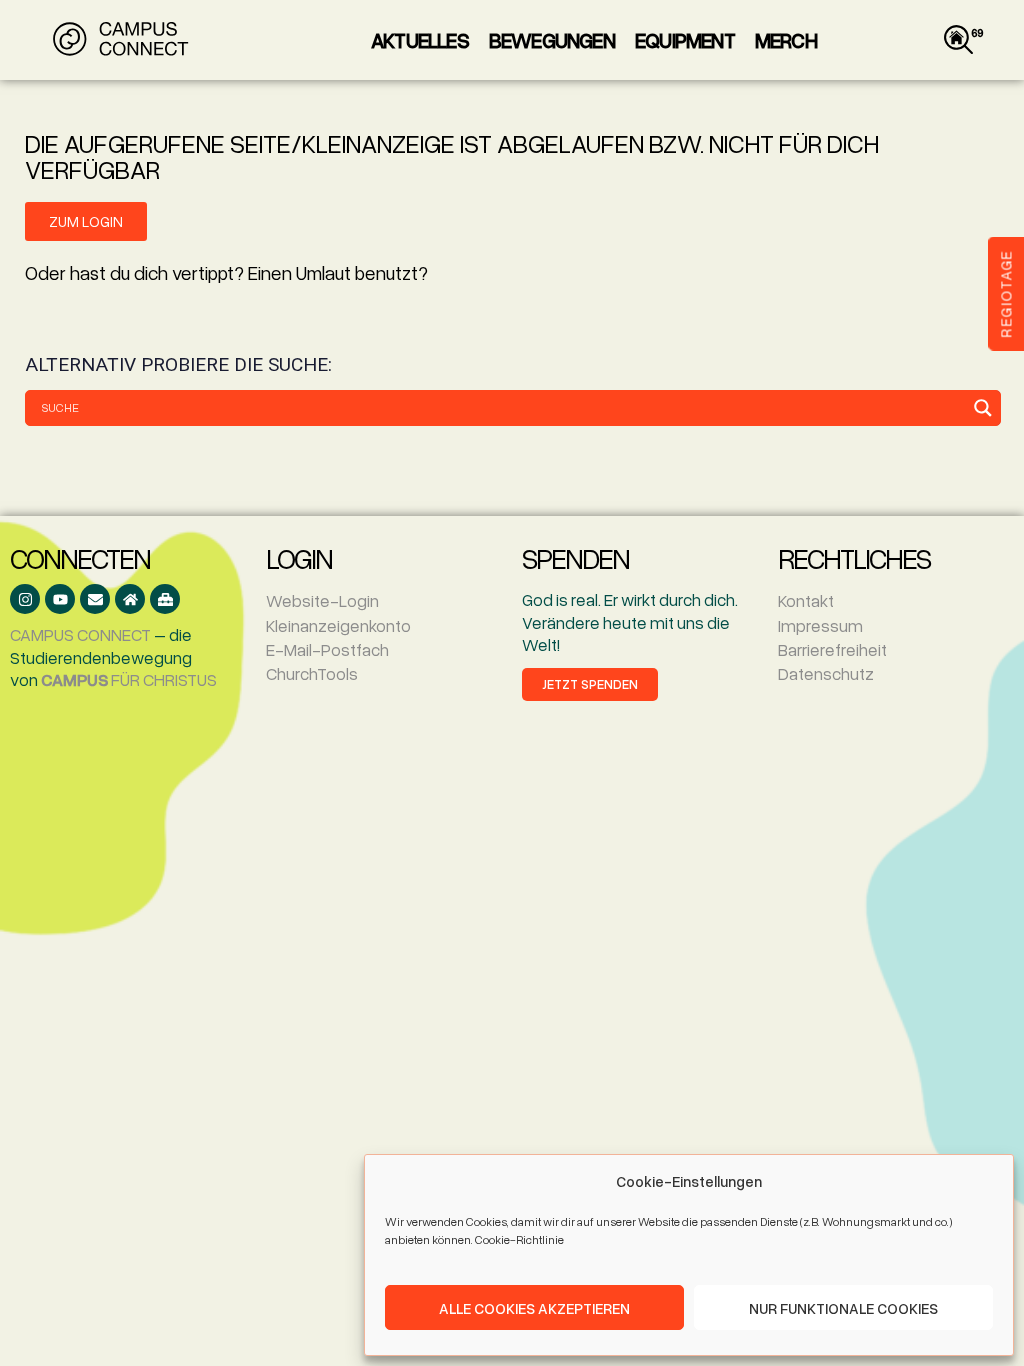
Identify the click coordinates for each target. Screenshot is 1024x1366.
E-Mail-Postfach (327, 649)
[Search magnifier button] (983, 408)
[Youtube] (60, 599)
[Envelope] (95, 599)
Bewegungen (552, 40)
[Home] (130, 599)
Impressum (820, 625)
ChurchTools (312, 673)
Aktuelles (420, 40)
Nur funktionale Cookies (843, 1308)
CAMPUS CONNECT (80, 634)
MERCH (786, 40)
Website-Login (322, 600)
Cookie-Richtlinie (519, 1239)
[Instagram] (25, 599)
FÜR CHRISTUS (129, 679)
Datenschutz (826, 673)
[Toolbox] (165, 599)
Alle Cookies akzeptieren (534, 1308)
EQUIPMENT (685, 40)
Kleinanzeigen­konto (338, 625)
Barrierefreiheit (832, 649)
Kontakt (806, 600)
